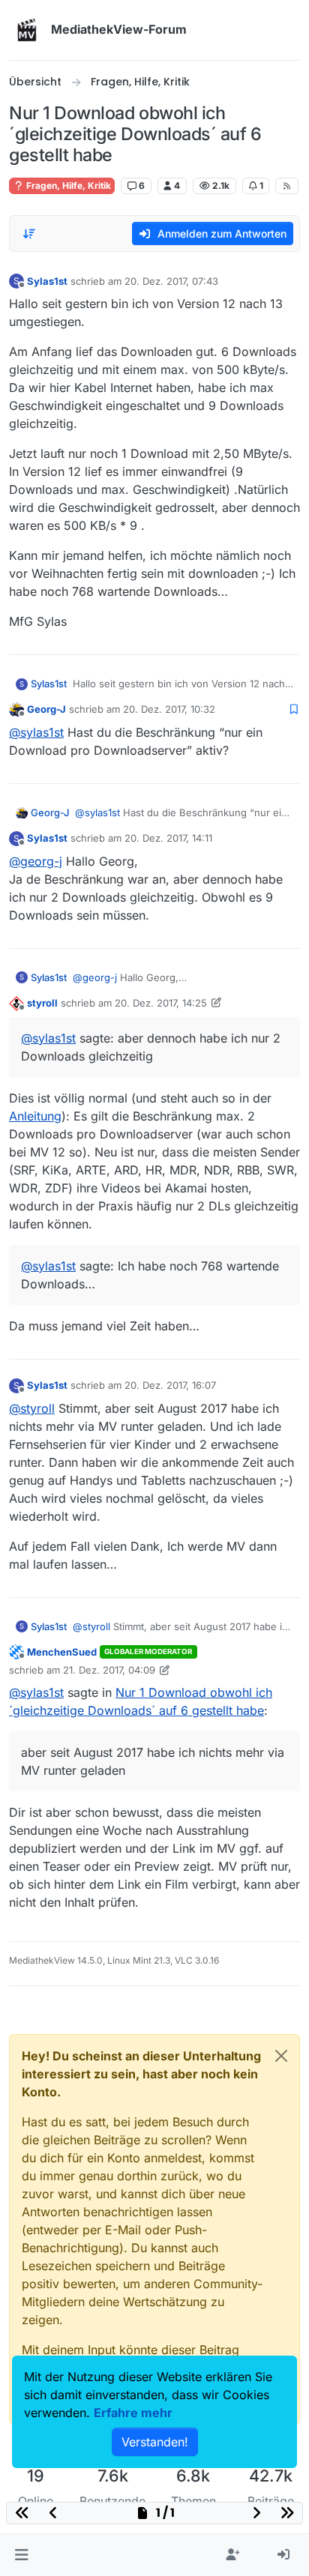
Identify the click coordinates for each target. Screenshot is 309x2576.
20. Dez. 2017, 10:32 (169, 709)
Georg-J (46, 709)
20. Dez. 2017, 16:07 (170, 1385)
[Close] (281, 2056)
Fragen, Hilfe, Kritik (67, 185)
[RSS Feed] (287, 186)
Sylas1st (47, 281)
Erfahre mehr (133, 2413)
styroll (42, 1003)
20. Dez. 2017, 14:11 (168, 838)
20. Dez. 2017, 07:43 (171, 281)
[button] (21, 2555)
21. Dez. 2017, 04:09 (109, 1670)
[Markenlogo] (27, 30)
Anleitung (35, 1116)
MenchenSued (62, 1652)
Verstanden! (155, 2442)
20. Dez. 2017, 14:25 (161, 1003)
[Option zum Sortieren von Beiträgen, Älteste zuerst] (29, 234)
